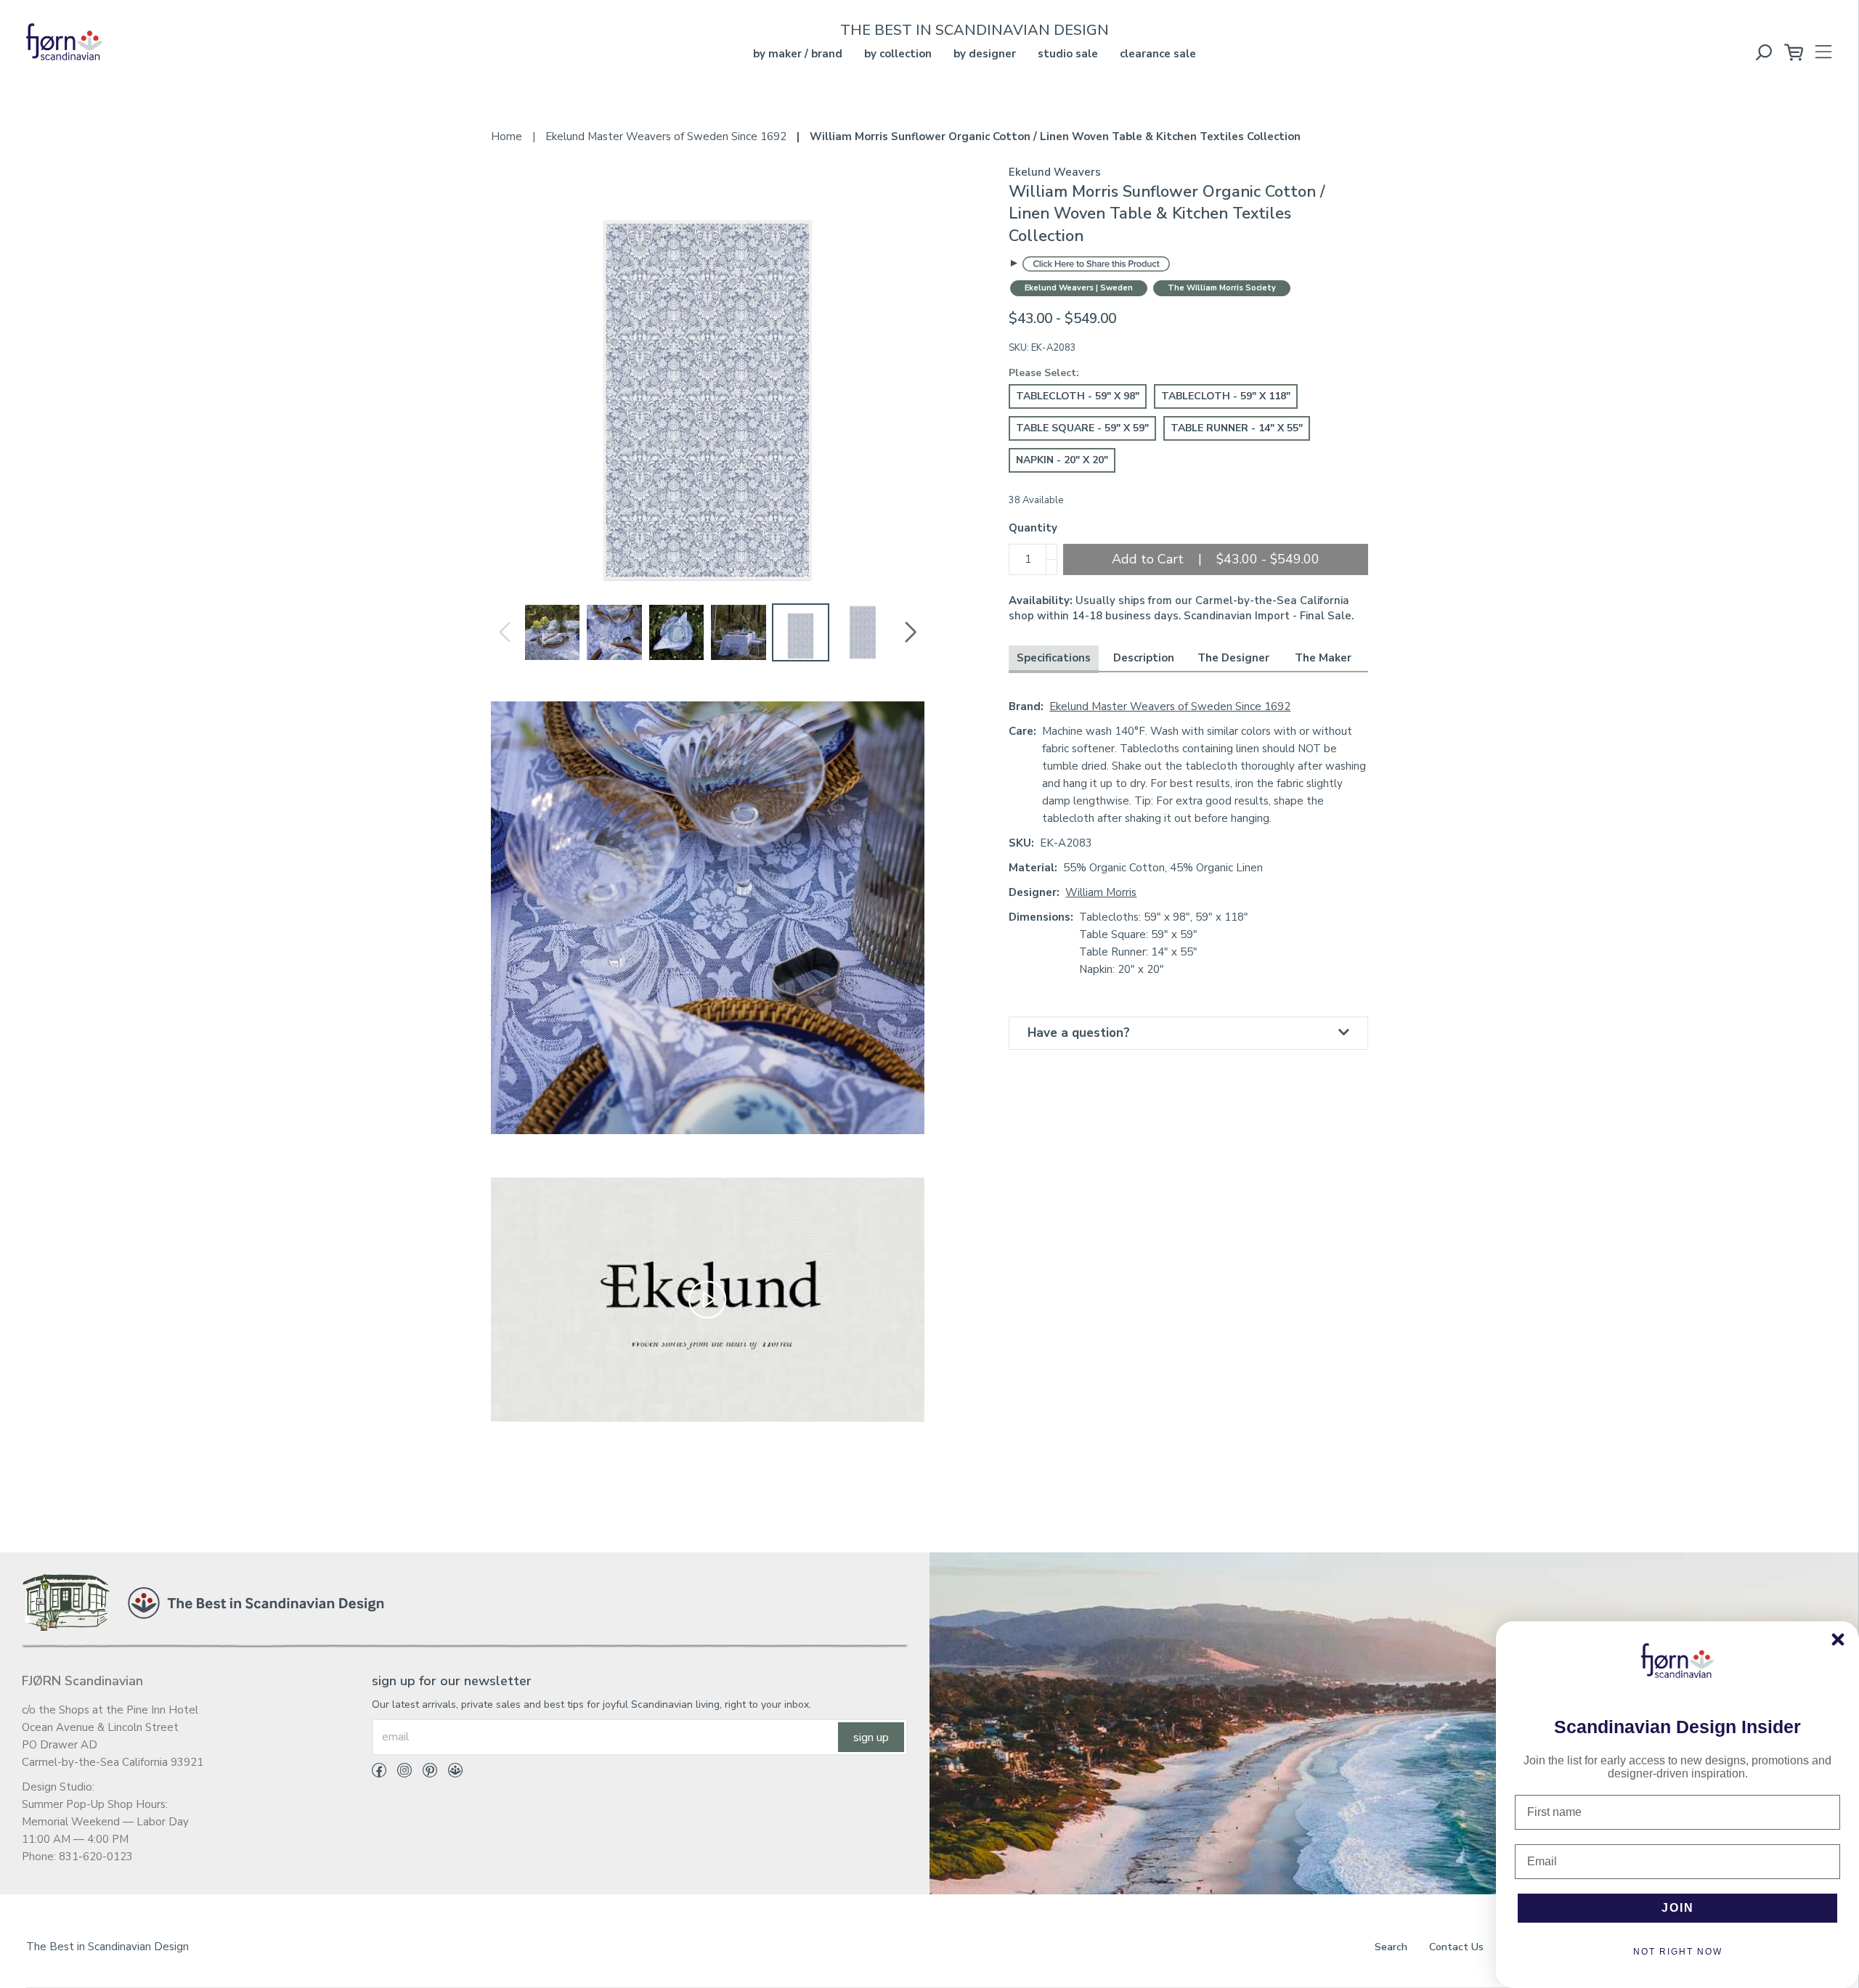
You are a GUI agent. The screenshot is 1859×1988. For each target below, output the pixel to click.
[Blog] (450, 1773)
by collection (898, 54)
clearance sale (1158, 54)
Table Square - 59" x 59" (1082, 428)
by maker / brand (798, 54)
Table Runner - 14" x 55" (1237, 428)
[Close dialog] (1838, 1639)
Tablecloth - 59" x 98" (1078, 396)
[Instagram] (399, 1773)
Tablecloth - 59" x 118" (1226, 396)
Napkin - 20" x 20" (1062, 460)
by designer (985, 54)
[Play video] (707, 1299)
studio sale (1068, 54)
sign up (871, 1738)
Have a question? (1079, 1033)
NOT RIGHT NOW (1678, 1952)
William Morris (1101, 892)
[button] (910, 632)
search (1391, 1947)
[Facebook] (379, 1773)
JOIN (1678, 1908)
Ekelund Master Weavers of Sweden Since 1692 (1170, 706)
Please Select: (1044, 373)
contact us (1456, 1947)
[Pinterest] (424, 1773)
